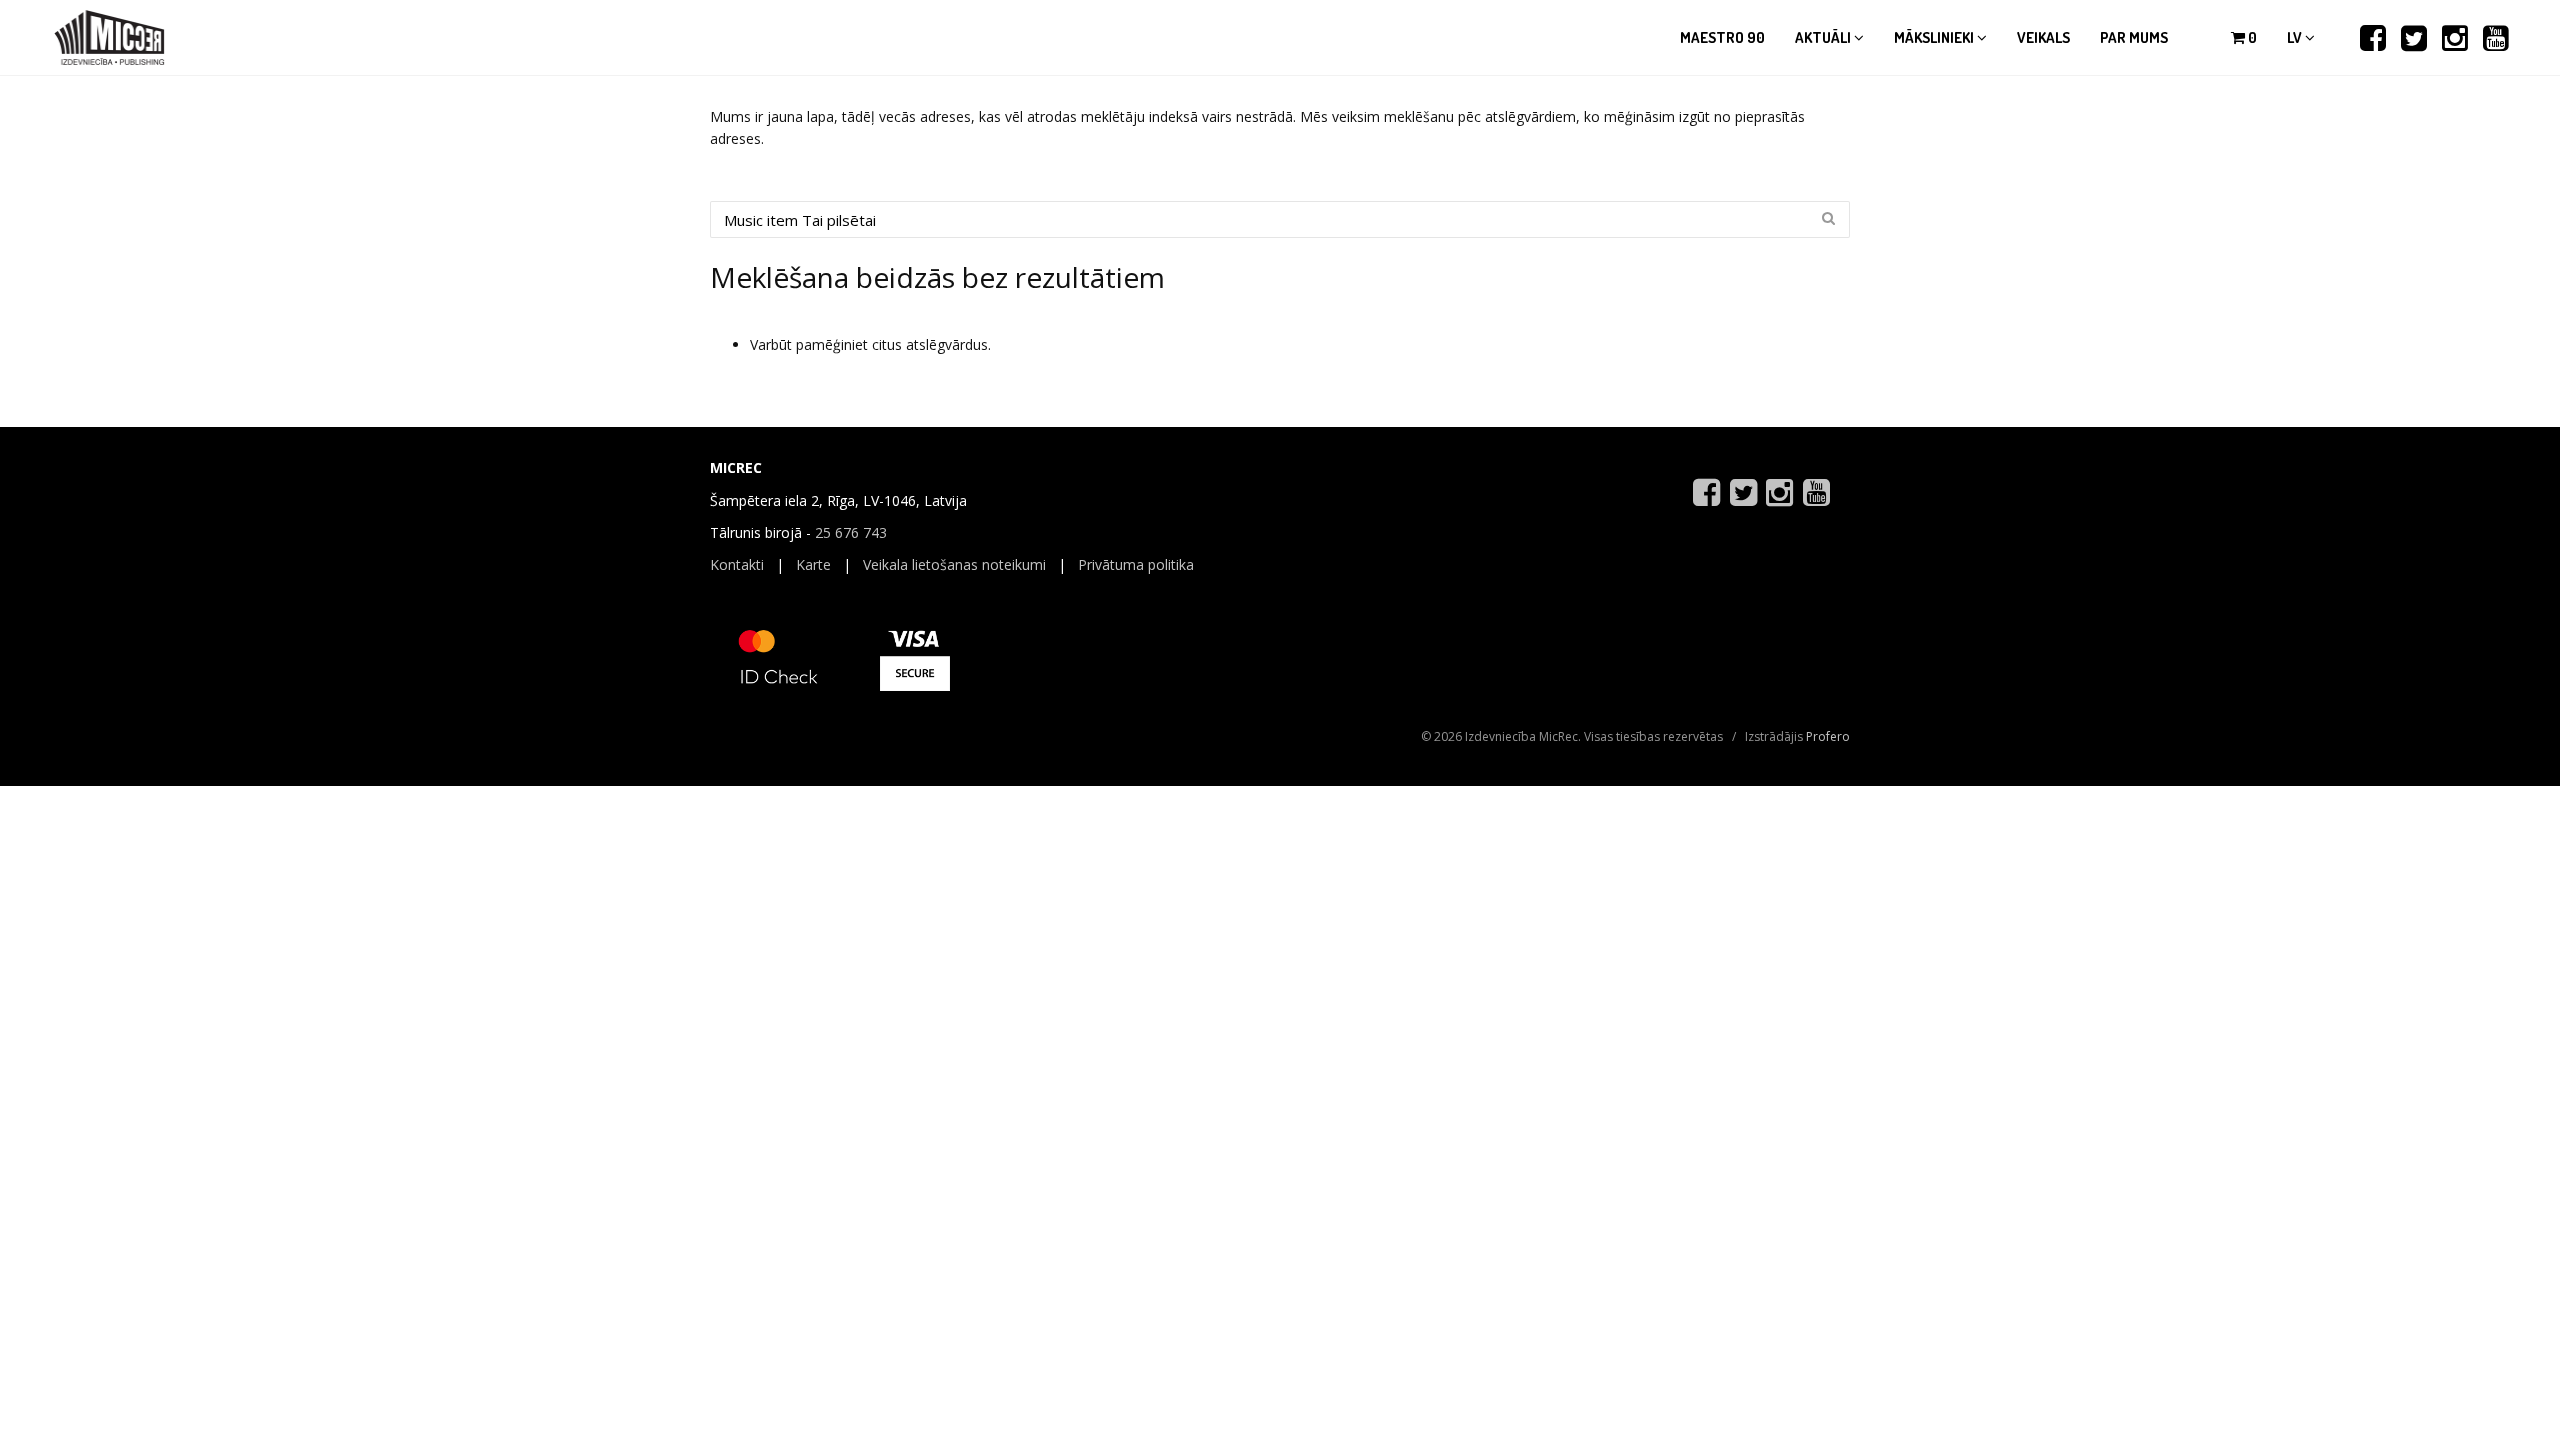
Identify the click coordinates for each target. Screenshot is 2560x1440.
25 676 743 (851, 532)
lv (2296, 37)
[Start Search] (1828, 218)
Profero (1828, 736)
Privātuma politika (1136, 564)
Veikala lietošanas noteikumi (954, 564)
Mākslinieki (1935, 37)
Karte (813, 564)
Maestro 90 (1722, 37)
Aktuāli (1824, 37)
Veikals (2043, 37)
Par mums (2134, 37)
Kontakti (737, 564)
